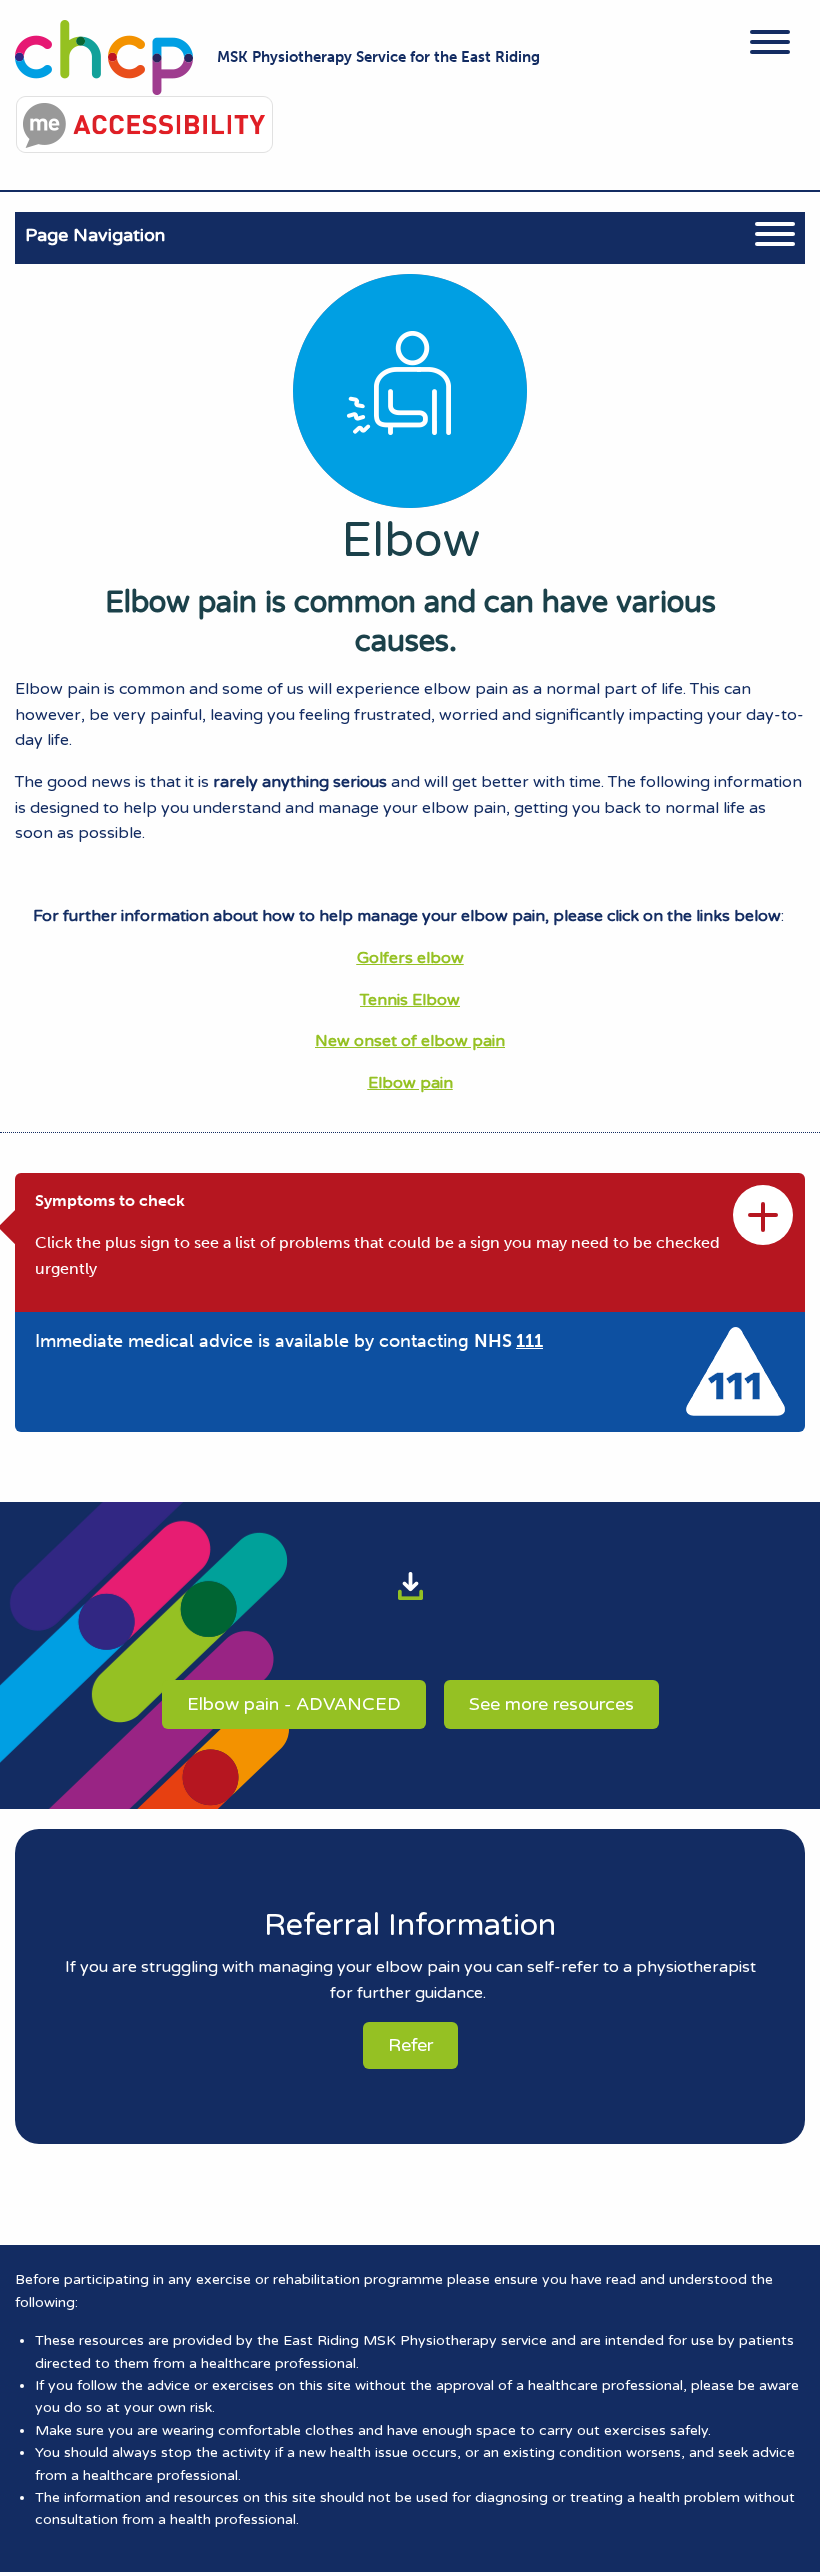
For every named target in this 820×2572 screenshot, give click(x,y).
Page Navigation (95, 235)
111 (529, 1341)
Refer (410, 2045)
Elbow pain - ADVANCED (294, 1704)
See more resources (551, 1704)
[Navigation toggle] (770, 45)
